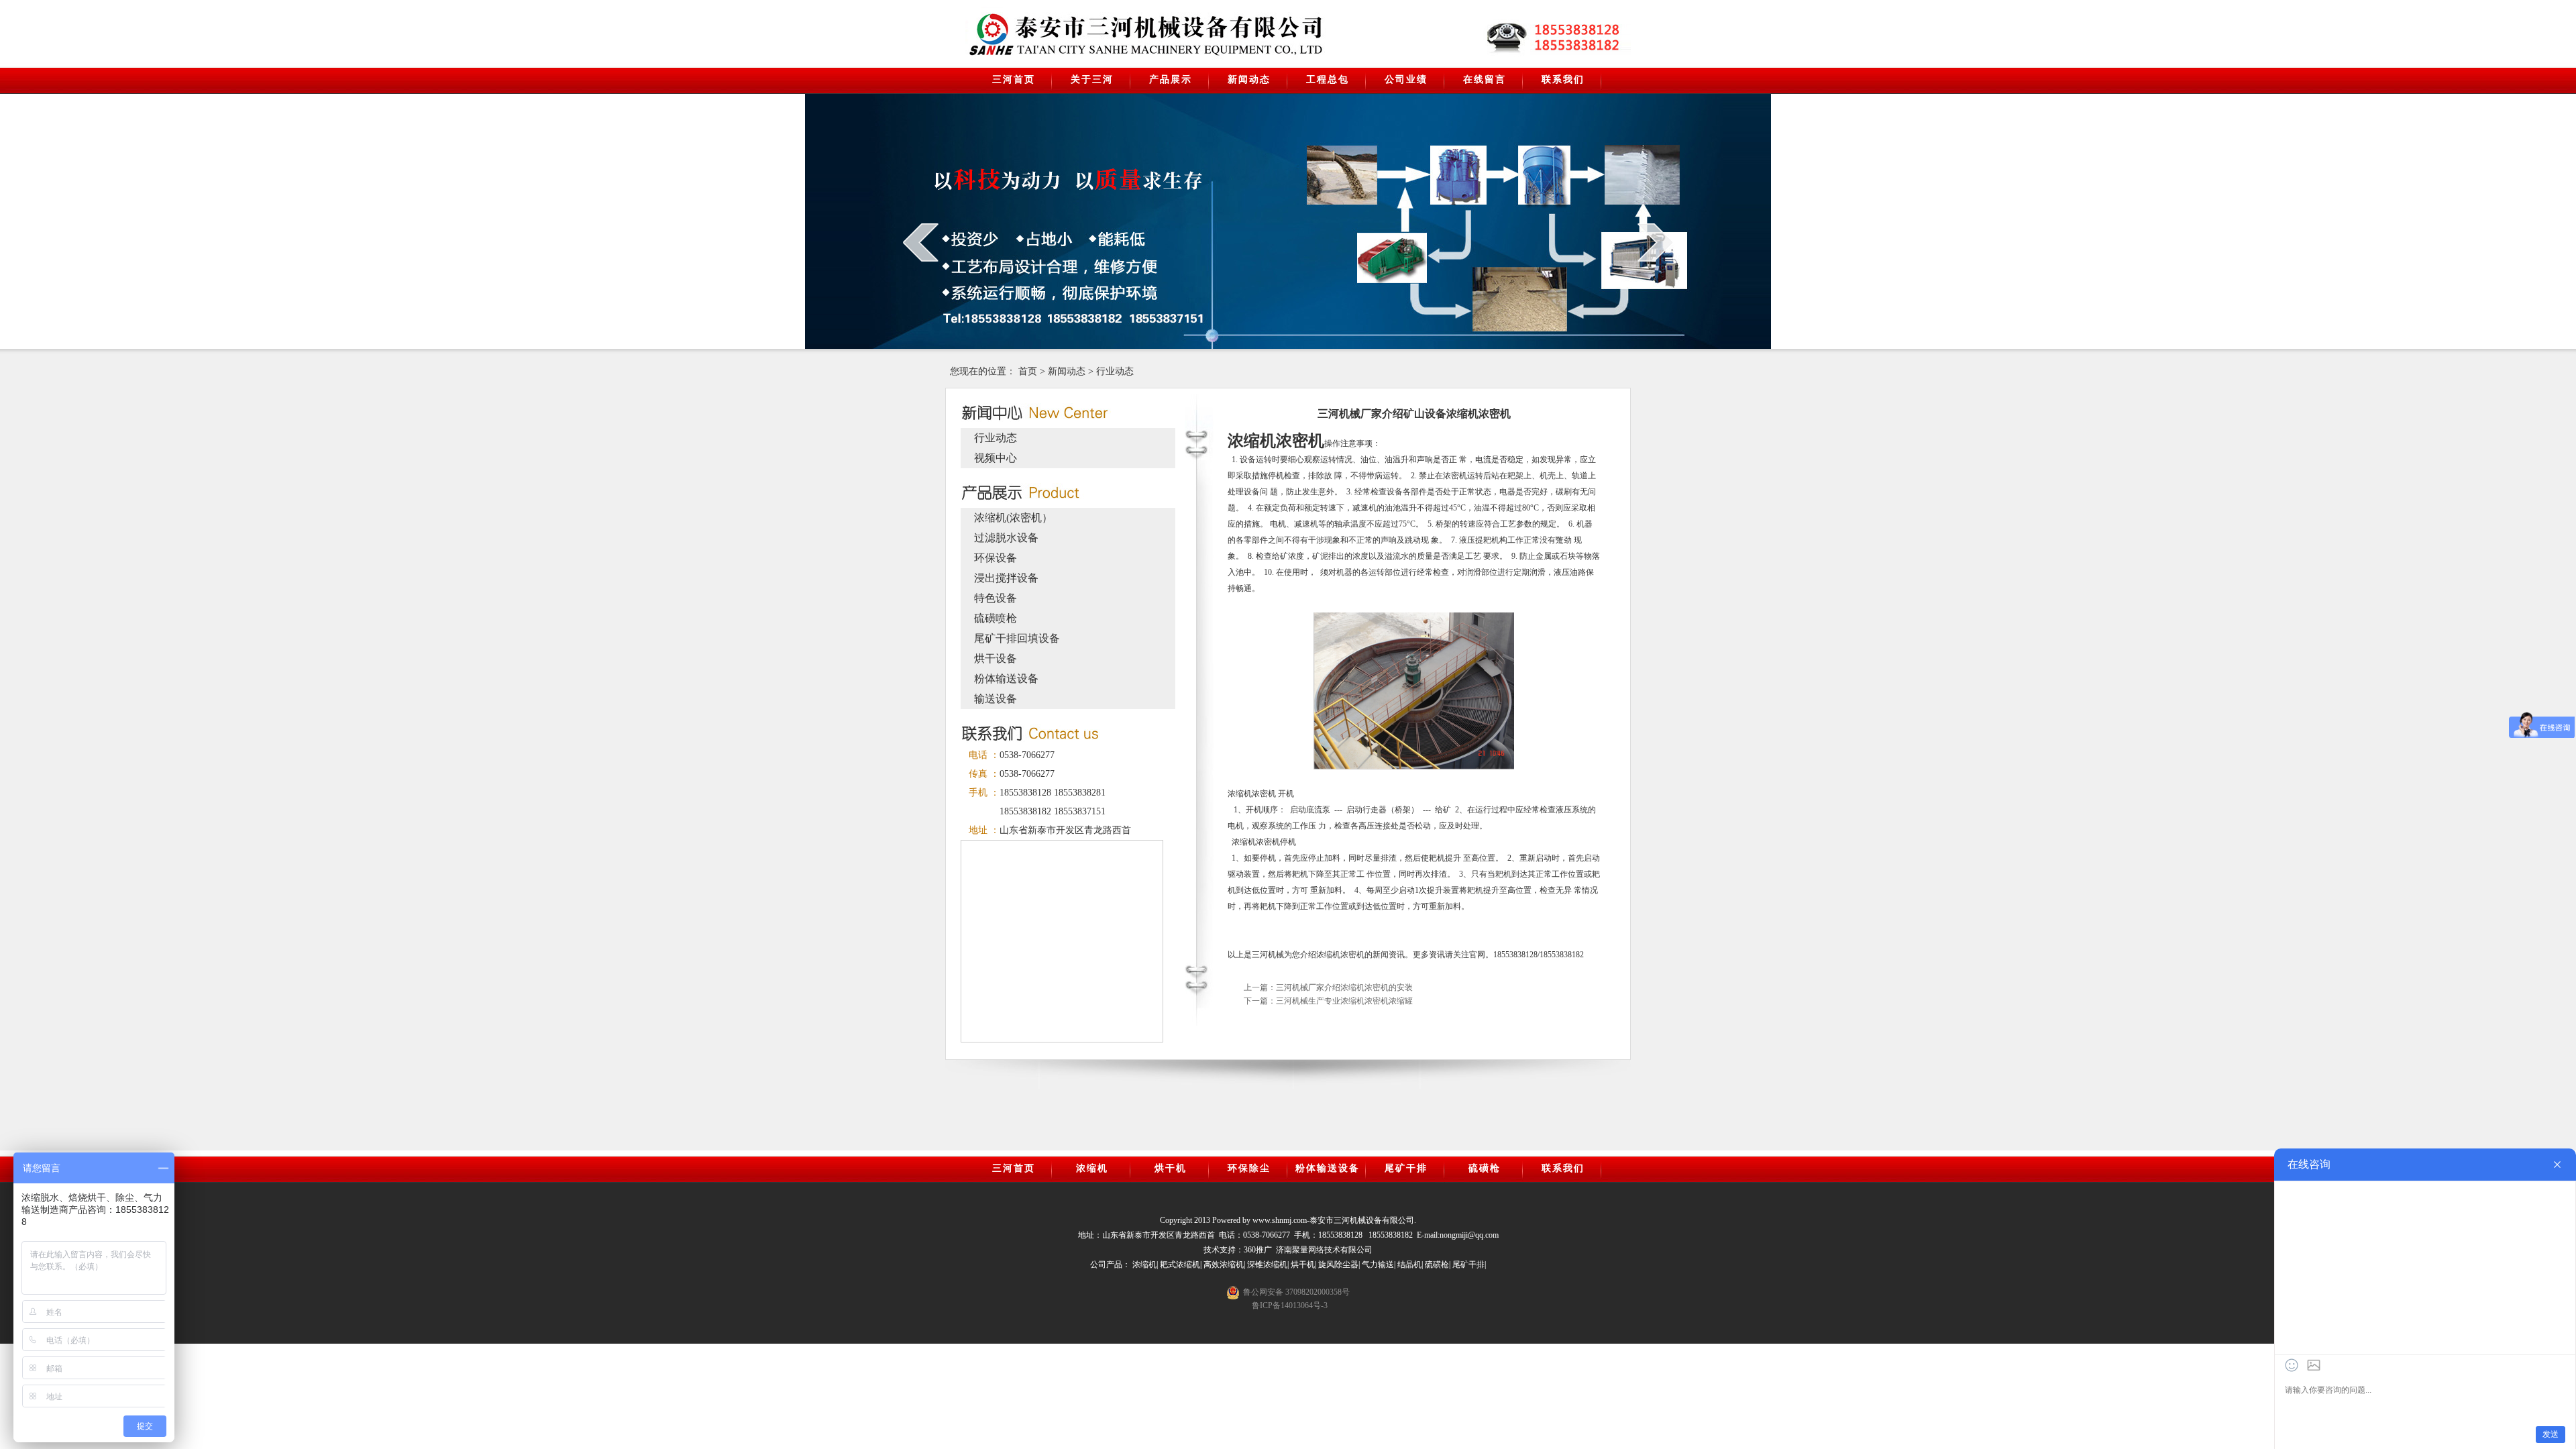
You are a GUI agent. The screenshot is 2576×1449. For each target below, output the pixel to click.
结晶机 (1409, 1265)
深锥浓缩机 (1267, 1265)
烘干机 (1171, 1168)
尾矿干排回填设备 (1017, 638)
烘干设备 (996, 658)
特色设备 (996, 598)
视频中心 (996, 458)
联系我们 (1563, 79)
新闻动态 (1249, 79)
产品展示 (1171, 79)
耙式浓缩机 (1180, 1265)
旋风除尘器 (1338, 1265)
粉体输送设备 (1006, 679)
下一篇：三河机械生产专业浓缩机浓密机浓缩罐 (1328, 1001)
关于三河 (1092, 79)
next (1655, 242)
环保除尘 (1249, 1168)
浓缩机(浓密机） (1013, 518)
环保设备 (996, 558)
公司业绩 (1406, 79)
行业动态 (1115, 371)
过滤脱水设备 (1006, 538)
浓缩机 (1092, 1168)
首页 (1028, 371)
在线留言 (1485, 79)
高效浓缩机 (1224, 1265)
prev (921, 242)
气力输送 (1378, 1265)
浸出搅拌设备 (1006, 578)
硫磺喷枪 (996, 618)
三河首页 (1014, 79)
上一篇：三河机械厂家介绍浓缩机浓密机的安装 (1328, 987)
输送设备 (996, 699)
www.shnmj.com (1280, 1220)
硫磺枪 (1485, 1168)
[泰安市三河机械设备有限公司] (1078, 34)
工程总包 (1328, 79)
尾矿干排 (1406, 1168)
